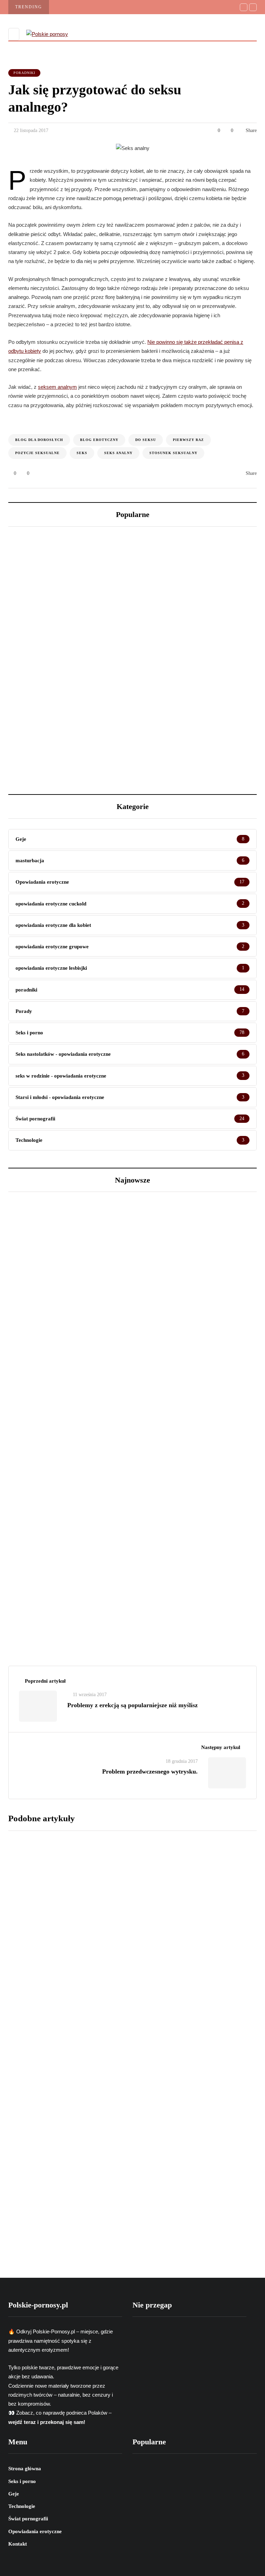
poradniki (24, 73)
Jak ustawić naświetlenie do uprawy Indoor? (194, 601)
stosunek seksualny (173, 453)
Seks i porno (34, 1884)
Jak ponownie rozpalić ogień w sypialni (164, 1822)
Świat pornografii (41, 1319)
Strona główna (25, 2469)
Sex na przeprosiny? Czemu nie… (74, 1583)
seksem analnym (57, 387)
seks (82, 453)
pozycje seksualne (37, 453)
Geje (14, 2494)
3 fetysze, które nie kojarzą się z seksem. (189, 721)
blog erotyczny (99, 440)
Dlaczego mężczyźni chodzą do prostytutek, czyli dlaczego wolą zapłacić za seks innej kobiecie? (66, 729)
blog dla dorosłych (39, 440)
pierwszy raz (188, 440)
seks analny (118, 453)
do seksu (146, 440)
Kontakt (18, 2544)
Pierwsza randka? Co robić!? (146, 1930)
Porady (28, 1547)
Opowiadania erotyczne (35, 2531)
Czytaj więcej (123, 1871)
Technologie (22, 2506)
